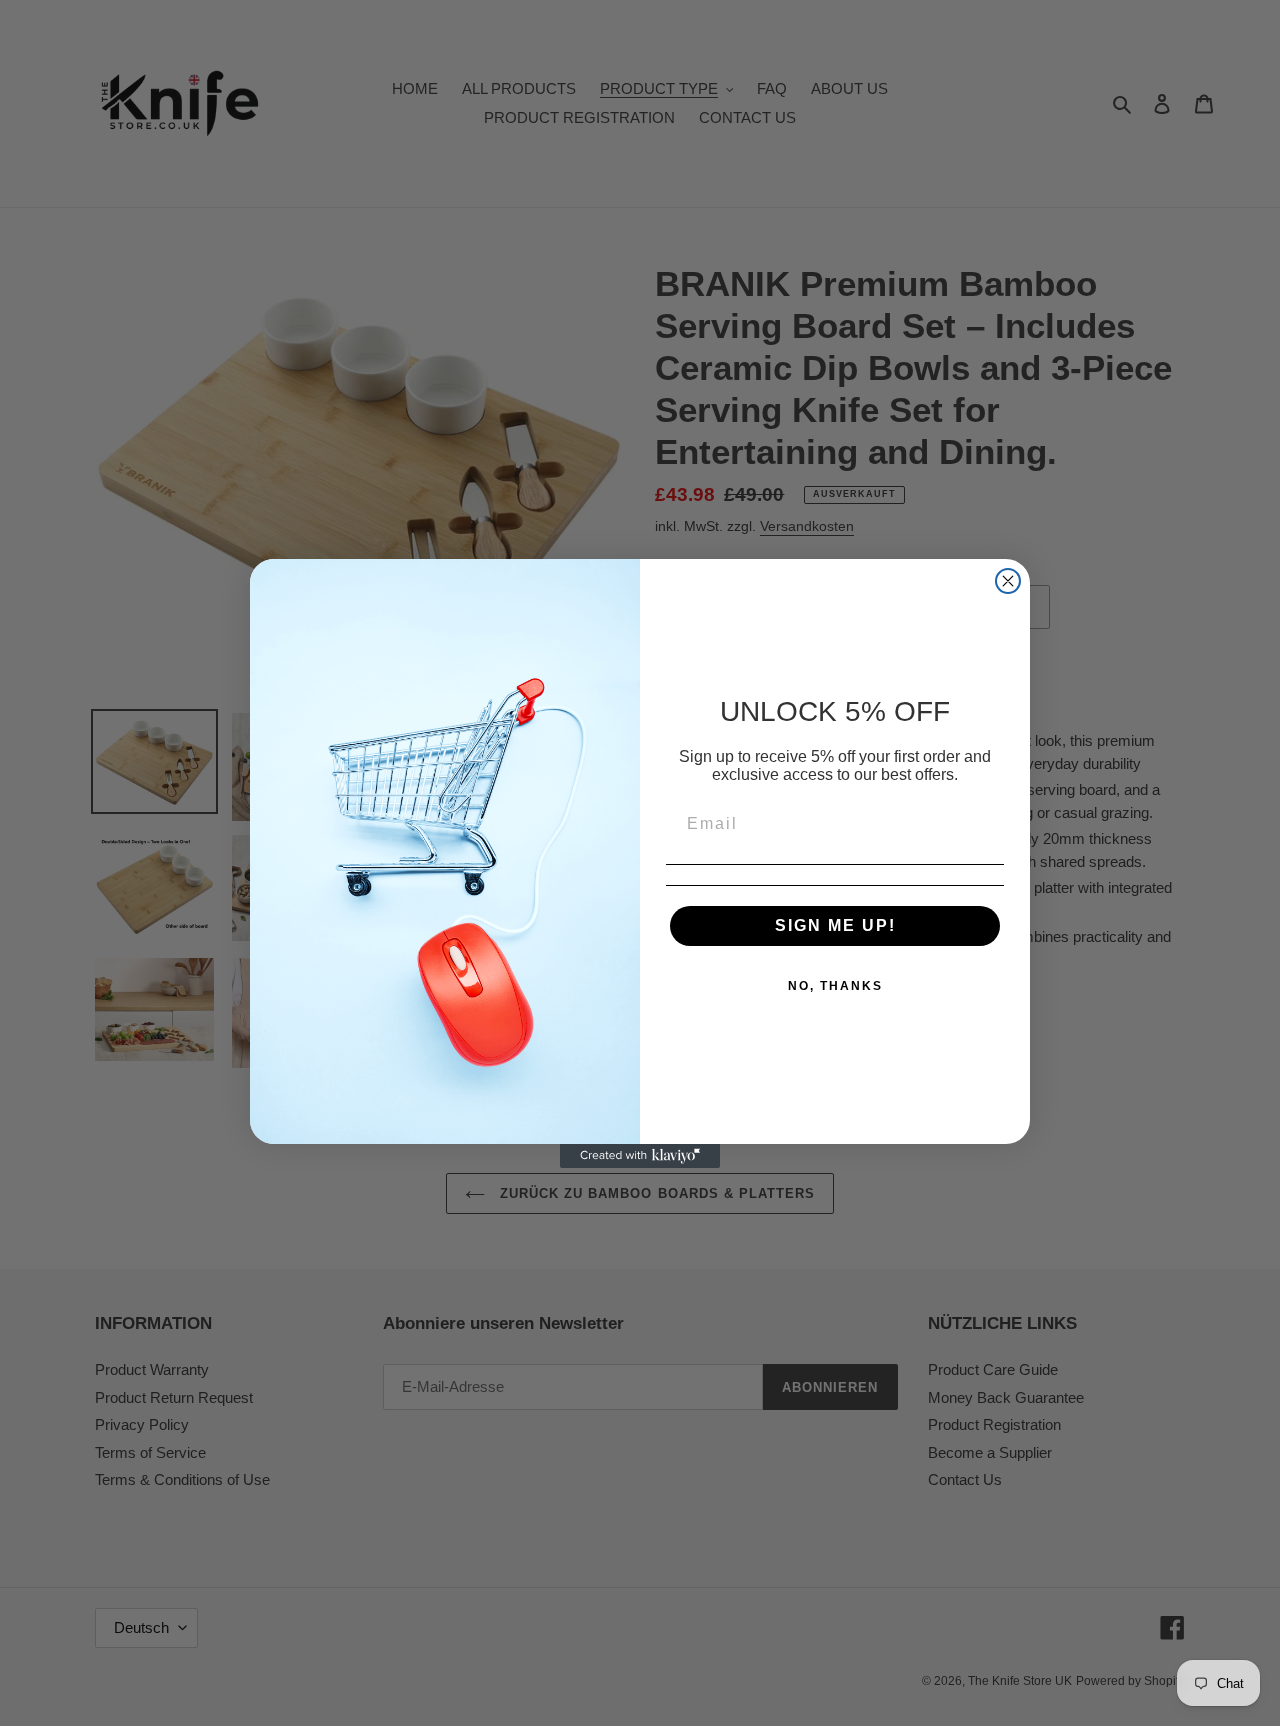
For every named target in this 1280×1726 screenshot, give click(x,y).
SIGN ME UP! (835, 925)
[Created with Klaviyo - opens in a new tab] (640, 1156)
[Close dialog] (1008, 581)
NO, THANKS (835, 986)
